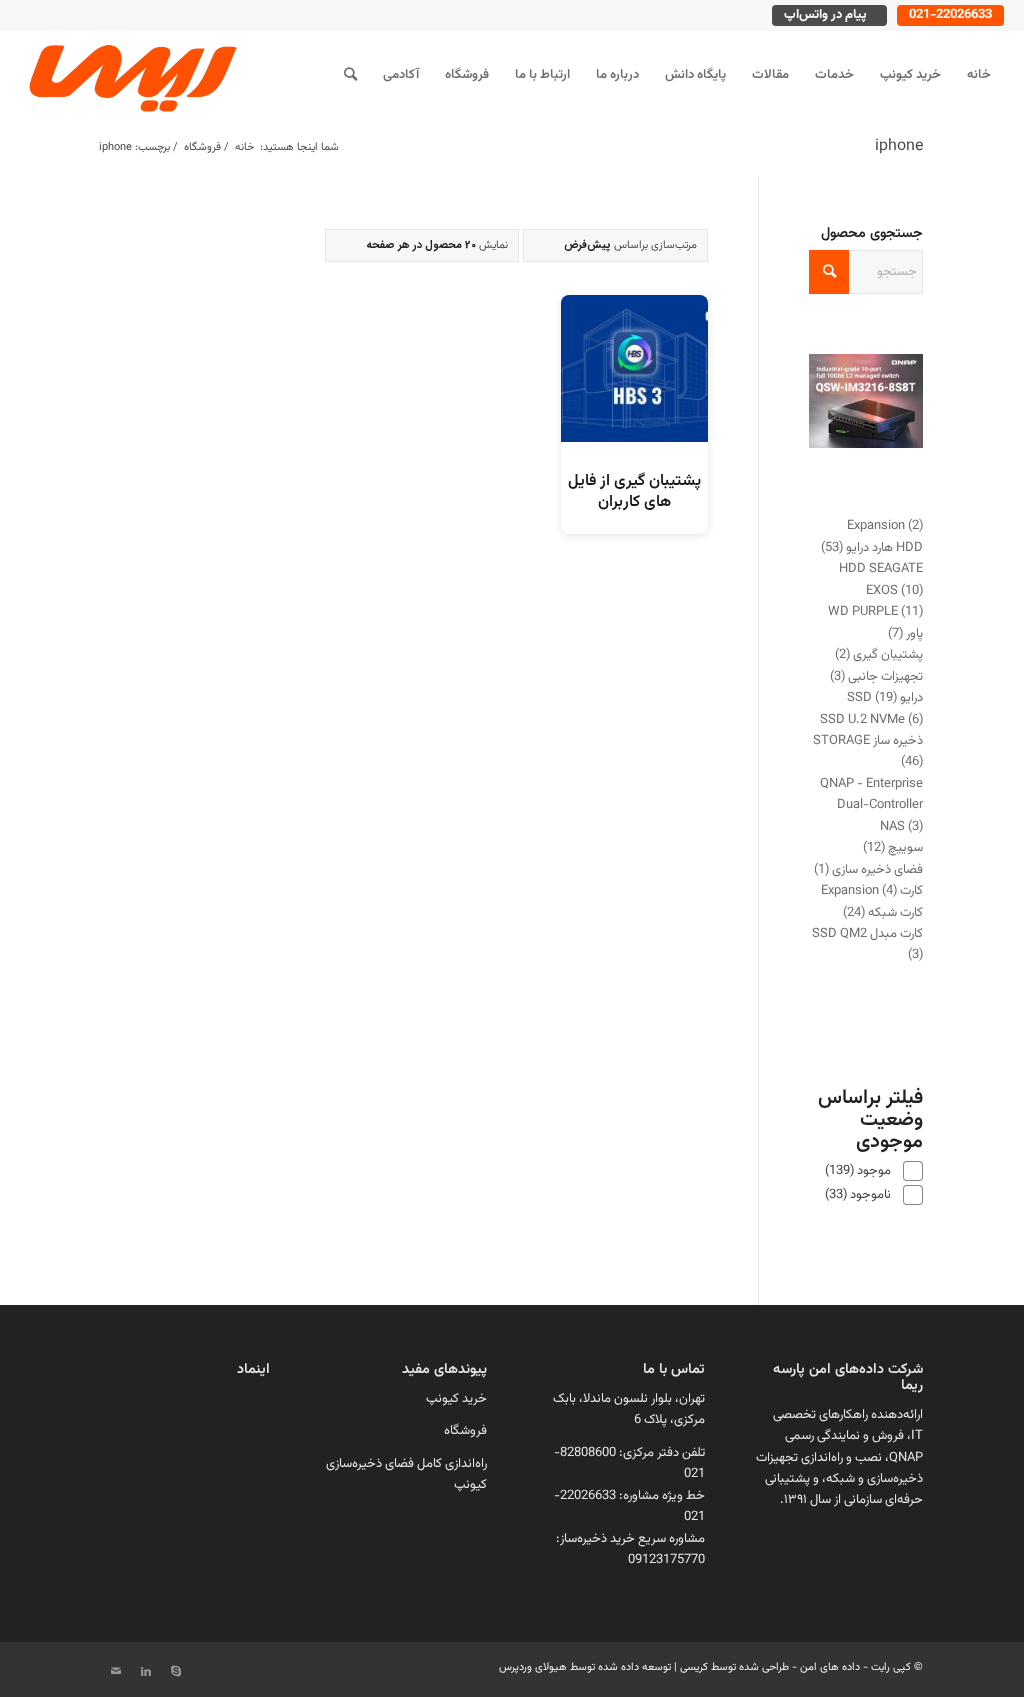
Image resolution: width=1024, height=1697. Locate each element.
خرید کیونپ (456, 1399)
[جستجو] (350, 75)
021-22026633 (950, 15)
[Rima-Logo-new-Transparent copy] (130, 75)
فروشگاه (465, 1431)
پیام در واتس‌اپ (825, 15)
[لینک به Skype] (176, 1672)
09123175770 (666, 1560)
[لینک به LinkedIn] (146, 1672)
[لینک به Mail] (116, 1672)
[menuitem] (979, 75)
